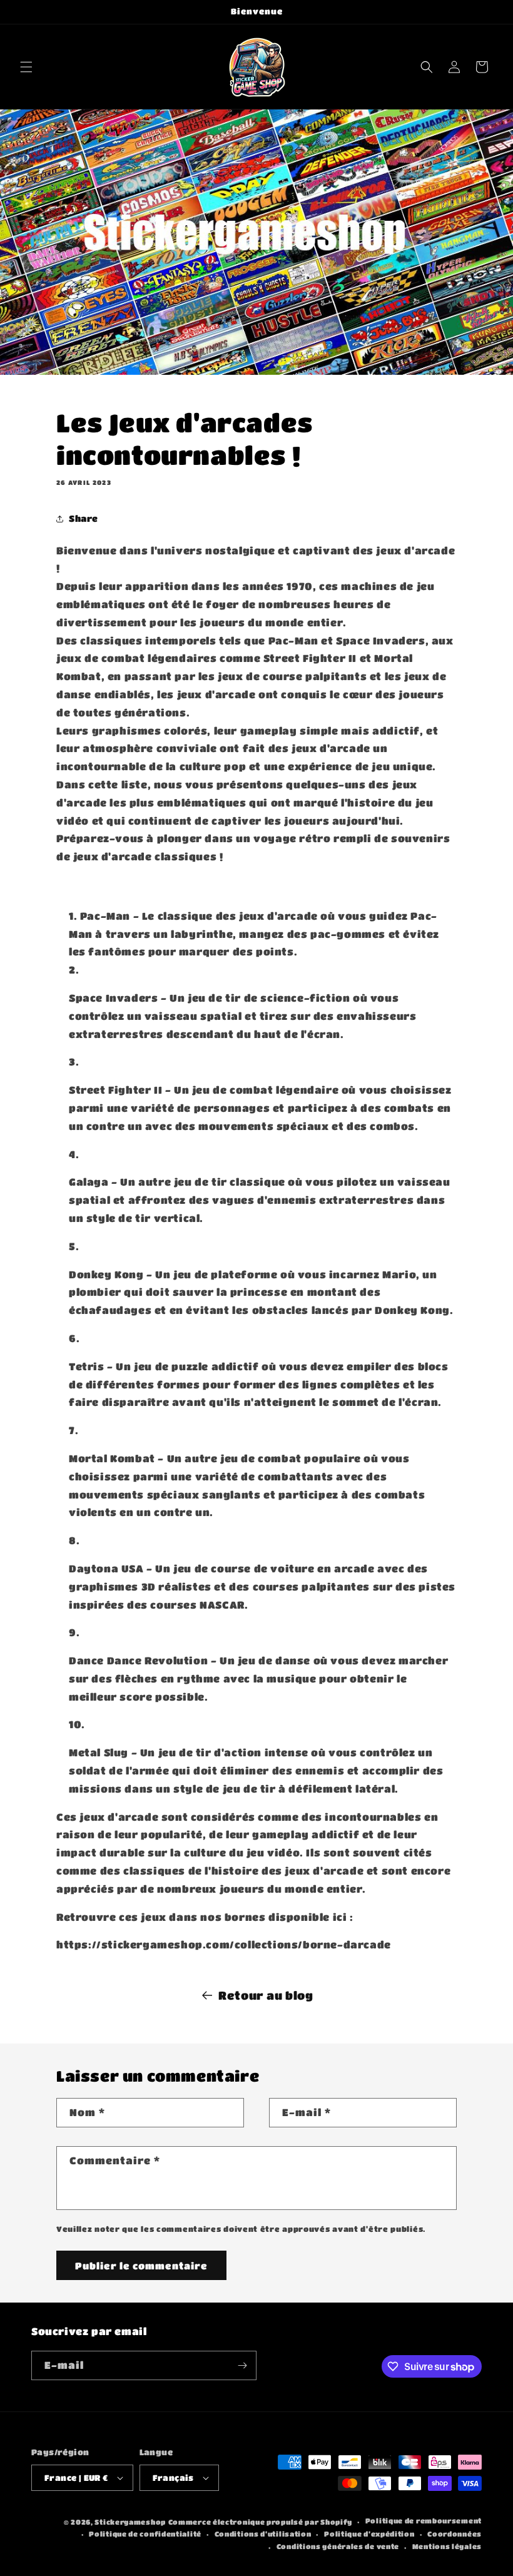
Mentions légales (447, 2546)
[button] (26, 67)
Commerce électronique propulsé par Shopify (260, 2522)
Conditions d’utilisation (263, 2534)
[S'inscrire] (242, 2365)
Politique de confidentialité (145, 2534)
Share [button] (84, 518)
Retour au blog (266, 1995)
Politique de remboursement (424, 2521)
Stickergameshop (130, 2522)
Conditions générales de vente (338, 2546)
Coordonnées (455, 2534)
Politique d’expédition (369, 2534)
